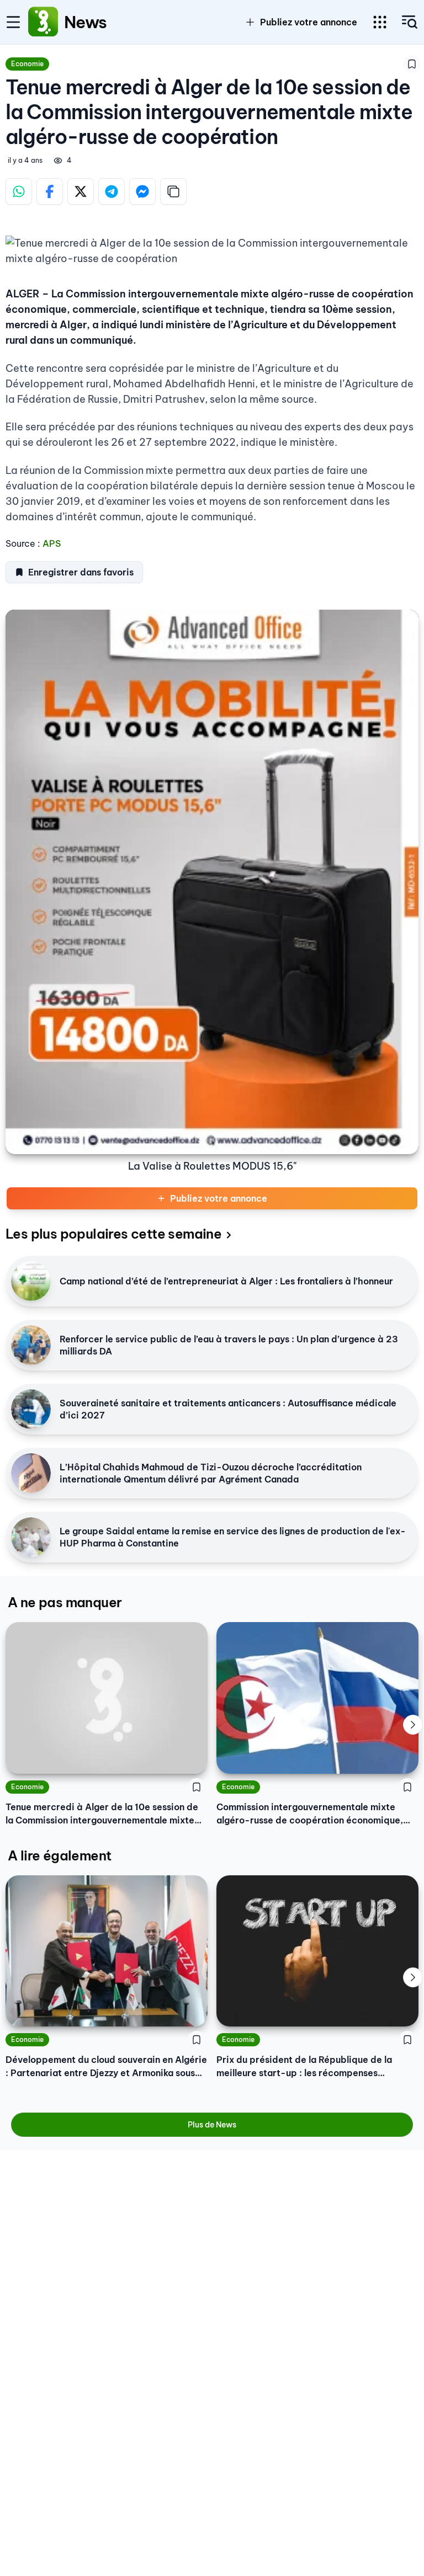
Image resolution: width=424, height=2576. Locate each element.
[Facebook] (50, 191)
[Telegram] (112, 191)
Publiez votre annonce (219, 1198)
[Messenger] (142, 191)
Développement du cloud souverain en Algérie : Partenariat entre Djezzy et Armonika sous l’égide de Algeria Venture (106, 2067)
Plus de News (212, 2125)
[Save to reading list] (412, 64)
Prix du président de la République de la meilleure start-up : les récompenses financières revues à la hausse (304, 2067)
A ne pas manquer (65, 1602)
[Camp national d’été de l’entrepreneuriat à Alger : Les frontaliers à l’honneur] (31, 1281)
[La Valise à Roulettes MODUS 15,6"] (212, 882)
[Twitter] (81, 191)
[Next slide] (413, 1725)
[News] (43, 22)
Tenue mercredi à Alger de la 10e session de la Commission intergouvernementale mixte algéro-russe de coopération (102, 1814)
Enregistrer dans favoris (81, 572)
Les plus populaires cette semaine (113, 1234)
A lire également (59, 1855)
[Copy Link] (173, 191)
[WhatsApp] (19, 191)
